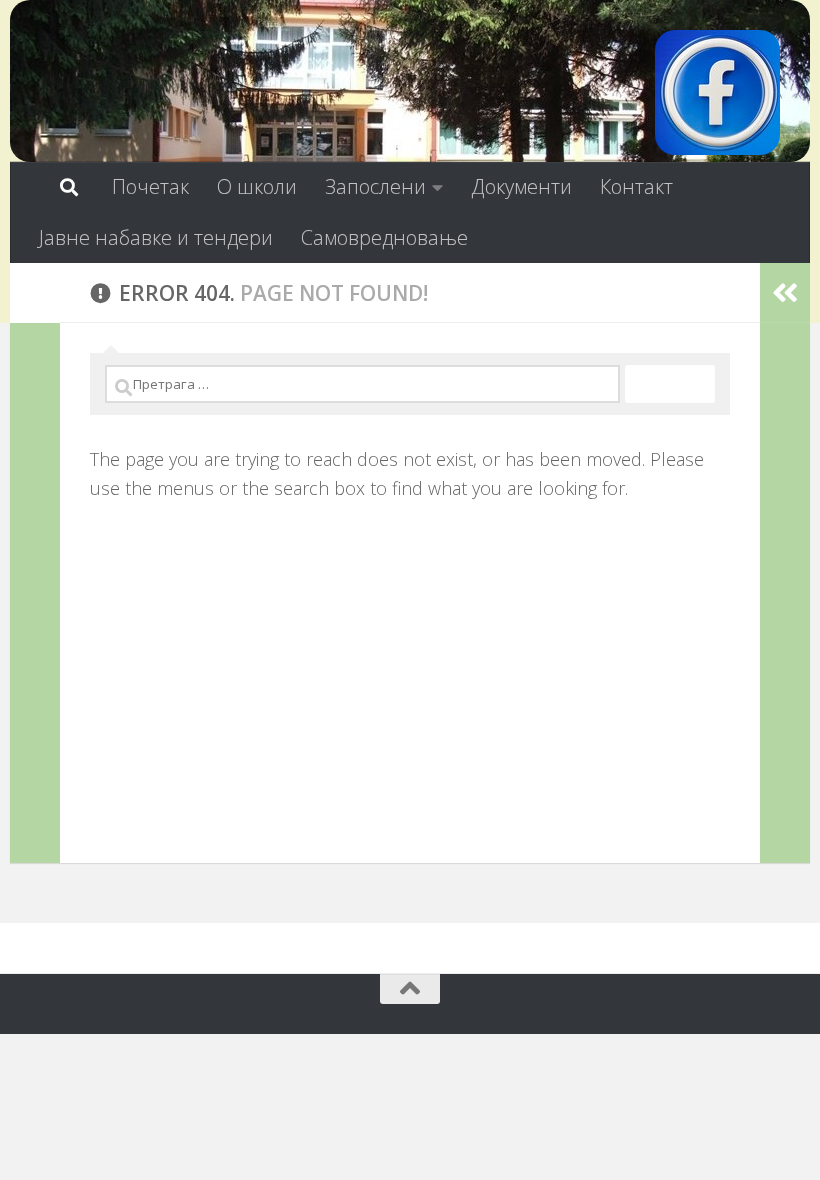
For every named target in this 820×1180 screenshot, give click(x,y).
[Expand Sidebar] (35, 293)
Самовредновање (384, 237)
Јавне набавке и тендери (156, 237)
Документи (521, 186)
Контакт (636, 186)
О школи (257, 186)
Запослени (375, 186)
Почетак (150, 186)
